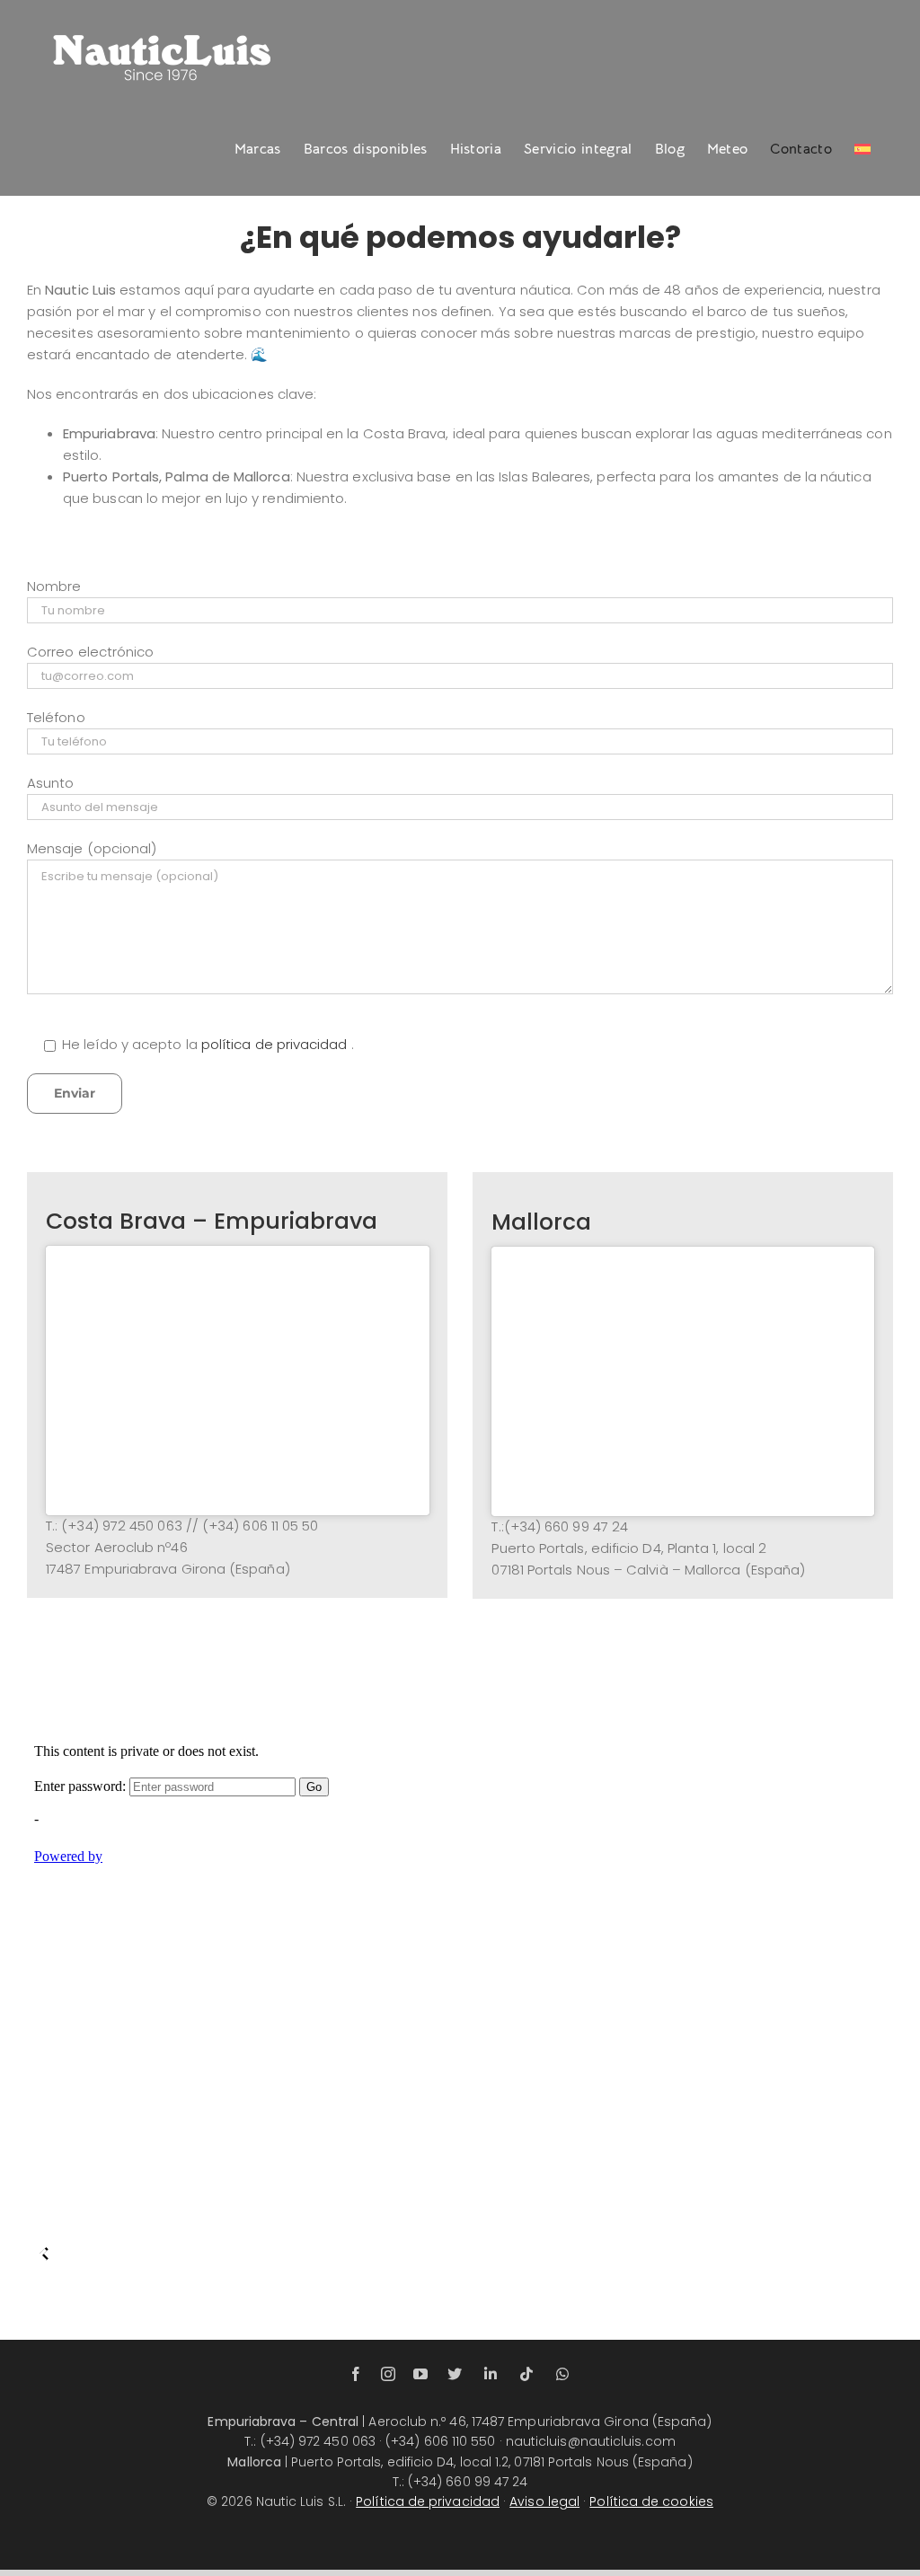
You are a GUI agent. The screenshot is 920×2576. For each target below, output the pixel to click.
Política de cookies (651, 2501)
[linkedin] (491, 2374)
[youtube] (420, 2374)
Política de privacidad (428, 2501)
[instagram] (388, 2374)
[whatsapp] (562, 2374)
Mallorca (541, 1222)
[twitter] (455, 2374)
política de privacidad (276, 1044)
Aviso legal (544, 2501)
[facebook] (356, 2374)
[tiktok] (526, 2374)
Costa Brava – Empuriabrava (212, 1221)
